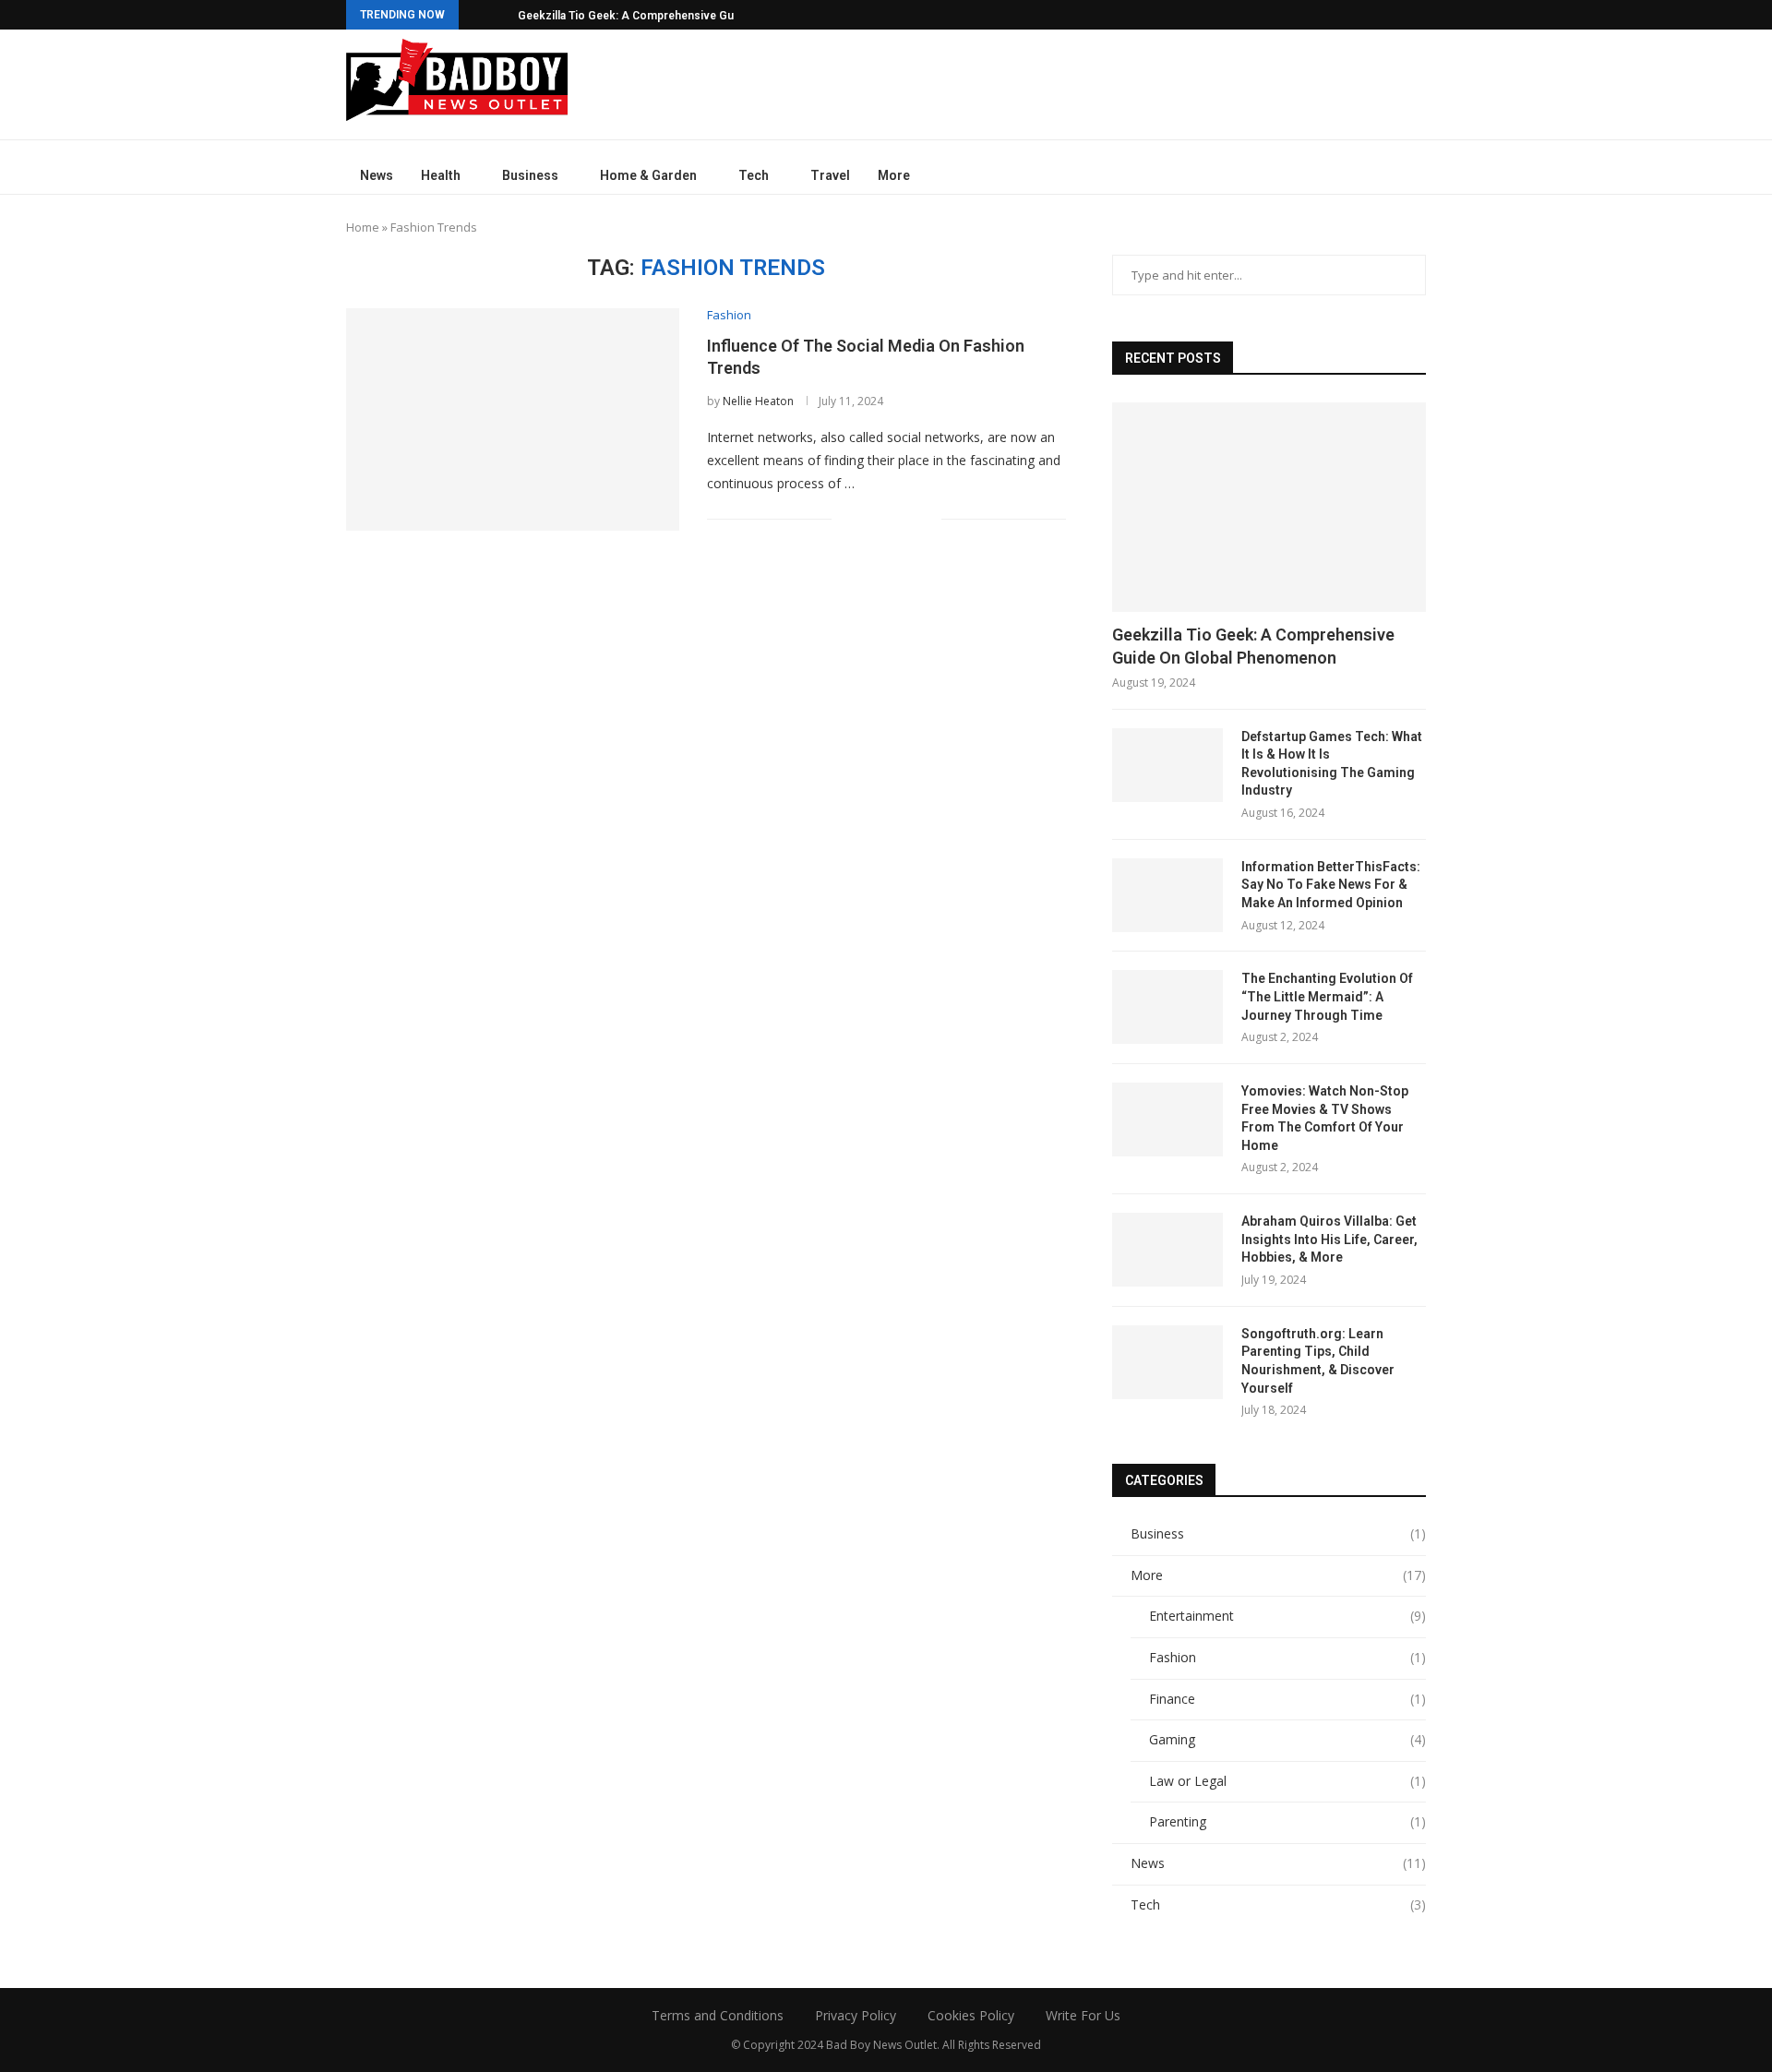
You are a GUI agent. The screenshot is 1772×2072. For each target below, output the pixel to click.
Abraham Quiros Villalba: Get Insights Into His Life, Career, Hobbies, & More (1329, 1239)
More (894, 175)
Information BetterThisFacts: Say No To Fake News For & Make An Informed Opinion (1331, 885)
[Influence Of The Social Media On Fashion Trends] (513, 419)
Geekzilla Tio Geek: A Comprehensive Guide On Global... (664, 16)
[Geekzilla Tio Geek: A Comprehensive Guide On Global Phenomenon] (1269, 507)
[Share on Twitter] (888, 518)
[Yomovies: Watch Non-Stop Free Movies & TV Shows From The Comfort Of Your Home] (1167, 1120)
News (377, 175)
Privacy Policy (856, 2015)
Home (363, 227)
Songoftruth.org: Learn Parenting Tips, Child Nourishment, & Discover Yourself (1318, 1361)
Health (441, 175)
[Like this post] (846, 518)
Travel (830, 175)
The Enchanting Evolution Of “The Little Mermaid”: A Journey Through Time (1327, 996)
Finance (1287, 1699)
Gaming (1287, 1739)
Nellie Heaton (758, 401)
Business (530, 175)
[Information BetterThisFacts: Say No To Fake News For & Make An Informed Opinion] (1167, 895)
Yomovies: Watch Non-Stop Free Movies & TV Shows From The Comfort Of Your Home (1325, 1118)
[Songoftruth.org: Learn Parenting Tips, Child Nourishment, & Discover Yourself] (1167, 1362)
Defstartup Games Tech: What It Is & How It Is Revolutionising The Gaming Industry (1332, 764)
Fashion (1287, 1657)
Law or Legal (1287, 1781)
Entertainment (1287, 1616)
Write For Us (1083, 2015)
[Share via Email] (927, 518)
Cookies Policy (971, 2015)
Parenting (1287, 1821)
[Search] (1417, 176)
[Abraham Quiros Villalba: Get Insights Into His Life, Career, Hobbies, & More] (1167, 1250)
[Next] (500, 15)
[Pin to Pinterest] (908, 518)
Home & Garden (648, 175)
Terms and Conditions (718, 2015)
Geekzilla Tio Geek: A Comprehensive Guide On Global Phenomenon (1253, 646)
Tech (754, 175)
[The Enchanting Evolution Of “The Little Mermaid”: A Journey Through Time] (1167, 1007)
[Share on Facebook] (869, 518)
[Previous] (476, 15)
